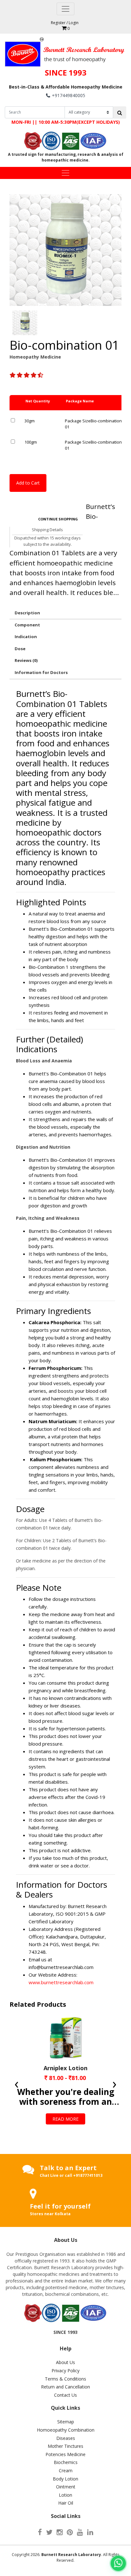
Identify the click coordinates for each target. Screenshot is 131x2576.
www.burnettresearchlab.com (61, 1982)
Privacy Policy (65, 2371)
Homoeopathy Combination (66, 2430)
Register (58, 23)
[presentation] (17, 2076)
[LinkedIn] (90, 2532)
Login (74, 23)
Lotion (65, 2495)
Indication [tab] (26, 637)
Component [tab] (27, 625)
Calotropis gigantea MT (65, 2068)
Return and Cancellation (65, 2387)
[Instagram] (60, 2532)
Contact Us (65, 2395)
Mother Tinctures (65, 2446)
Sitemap (66, 2422)
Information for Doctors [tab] (41, 672)
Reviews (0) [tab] (26, 660)
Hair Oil (66, 2503)
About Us (65, 2362)
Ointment (66, 2487)
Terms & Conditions (65, 2379)
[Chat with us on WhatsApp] (118, 2563)
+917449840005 (69, 95)
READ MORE (65, 2093)
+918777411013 (88, 2175)
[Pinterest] (70, 2532)
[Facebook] (40, 2532)
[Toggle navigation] (65, 9)
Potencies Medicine (65, 2454)
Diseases (66, 2438)
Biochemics (66, 2462)
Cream (66, 2470)
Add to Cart (28, 483)
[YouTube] (80, 2532)
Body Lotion (65, 2479)
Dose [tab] (20, 649)
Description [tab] (27, 613)
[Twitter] (49, 2532)
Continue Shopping (58, 519)
